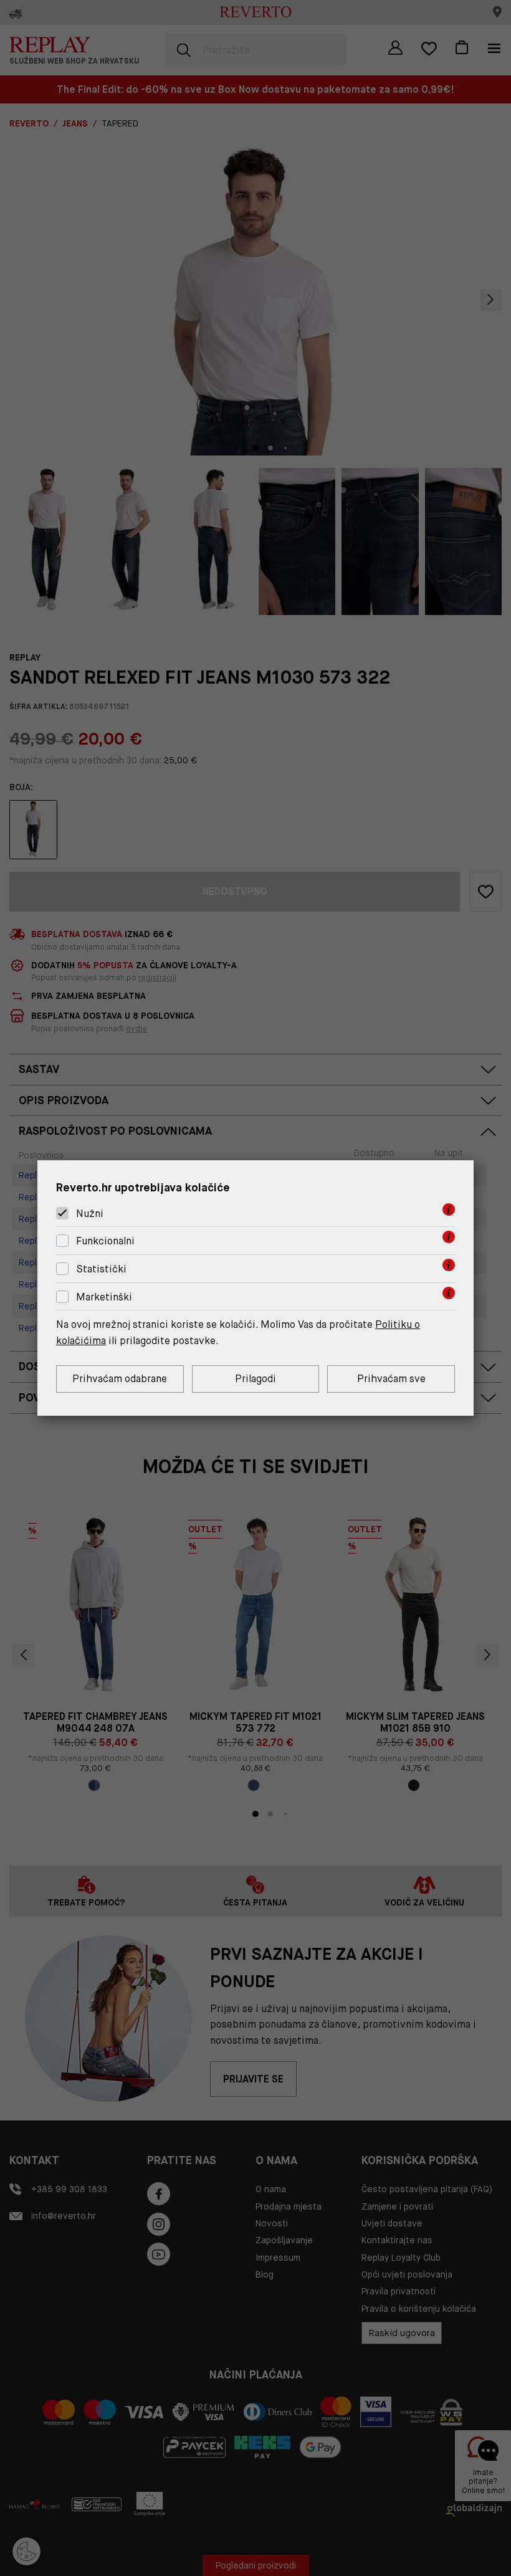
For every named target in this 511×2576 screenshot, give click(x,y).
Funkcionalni (105, 1241)
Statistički (101, 1269)
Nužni (90, 1214)
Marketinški (104, 1297)
